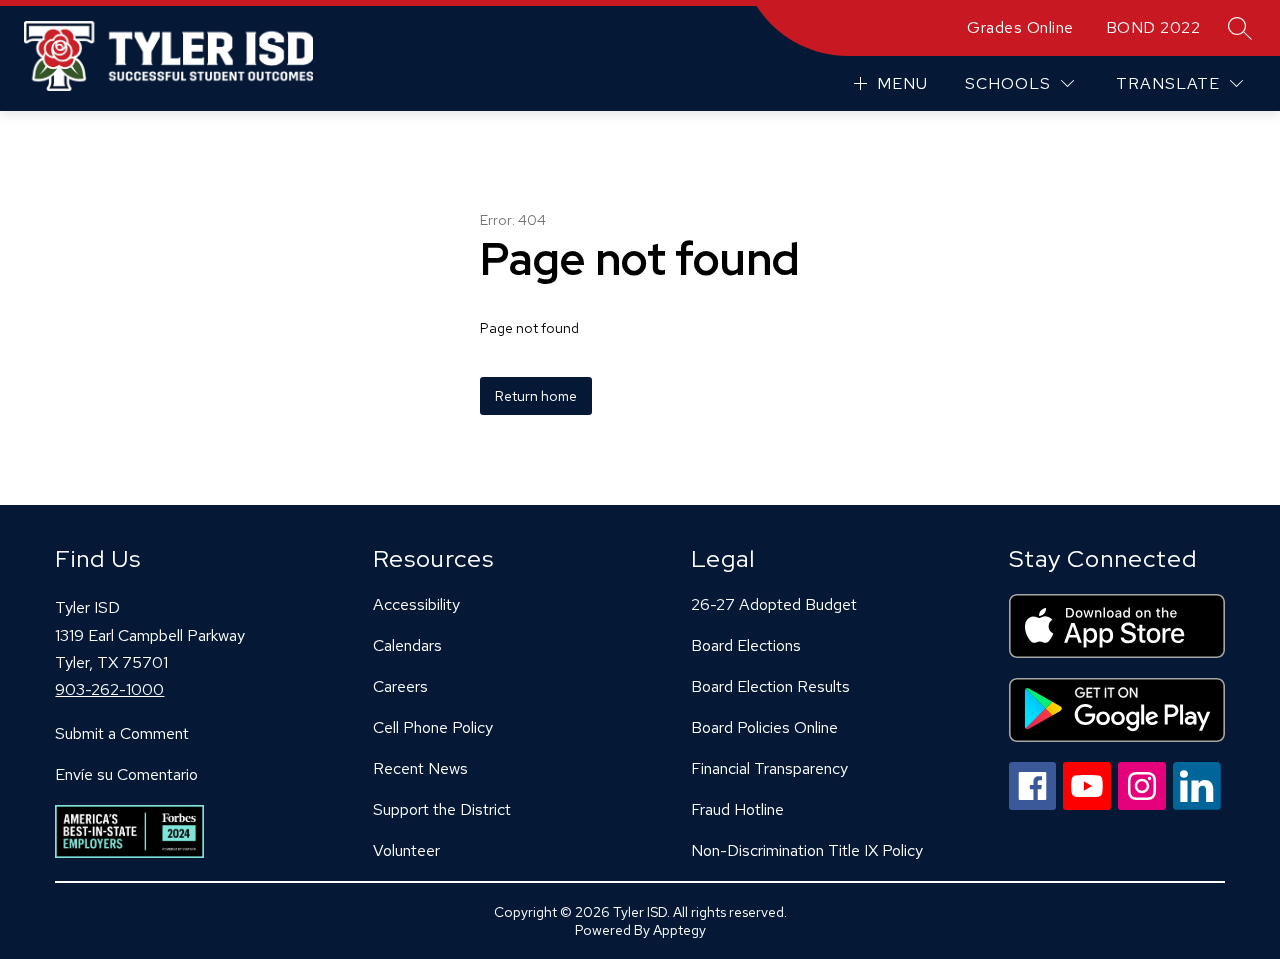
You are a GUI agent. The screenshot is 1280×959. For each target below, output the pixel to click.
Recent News (420, 768)
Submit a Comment (122, 733)
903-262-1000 (109, 689)
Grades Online (1020, 27)
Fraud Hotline (737, 809)
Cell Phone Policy (433, 727)
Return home (536, 396)
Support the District (442, 809)
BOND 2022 (1153, 27)
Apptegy (679, 930)
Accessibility (416, 604)
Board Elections (746, 645)
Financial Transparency (769, 768)
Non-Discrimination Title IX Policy (807, 850)
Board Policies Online (764, 727)
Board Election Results (770, 686)
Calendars (407, 645)
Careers (400, 686)
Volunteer (406, 850)
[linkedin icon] (1197, 804)
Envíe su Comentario (126, 774)
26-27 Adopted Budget (774, 604)
